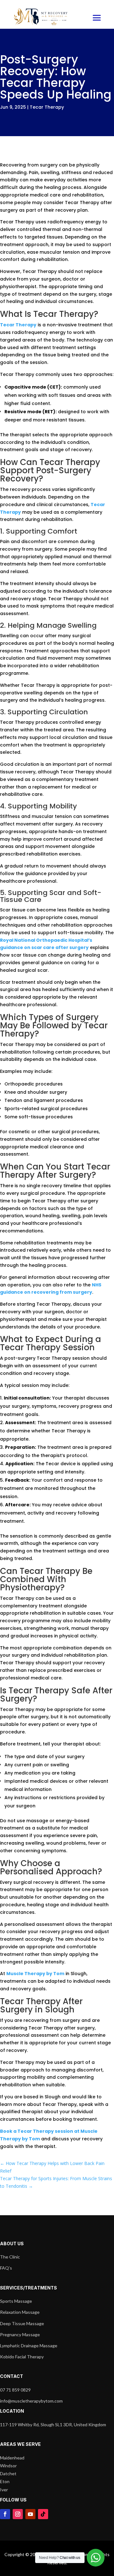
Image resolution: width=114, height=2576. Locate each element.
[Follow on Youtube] (30, 2514)
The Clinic (10, 2257)
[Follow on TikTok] (43, 2514)
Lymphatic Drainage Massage (29, 2346)
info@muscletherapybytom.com (31, 2401)
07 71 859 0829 (15, 2390)
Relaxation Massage (20, 2312)
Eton (5, 2481)
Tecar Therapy (47, 107)
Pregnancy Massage (20, 2334)
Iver (4, 2490)
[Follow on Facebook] (5, 2514)
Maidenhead (12, 2458)
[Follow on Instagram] (18, 2514)
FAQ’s (6, 2268)
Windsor (8, 2466)
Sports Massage (16, 2301)
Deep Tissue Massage (22, 2323)
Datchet (8, 2473)
